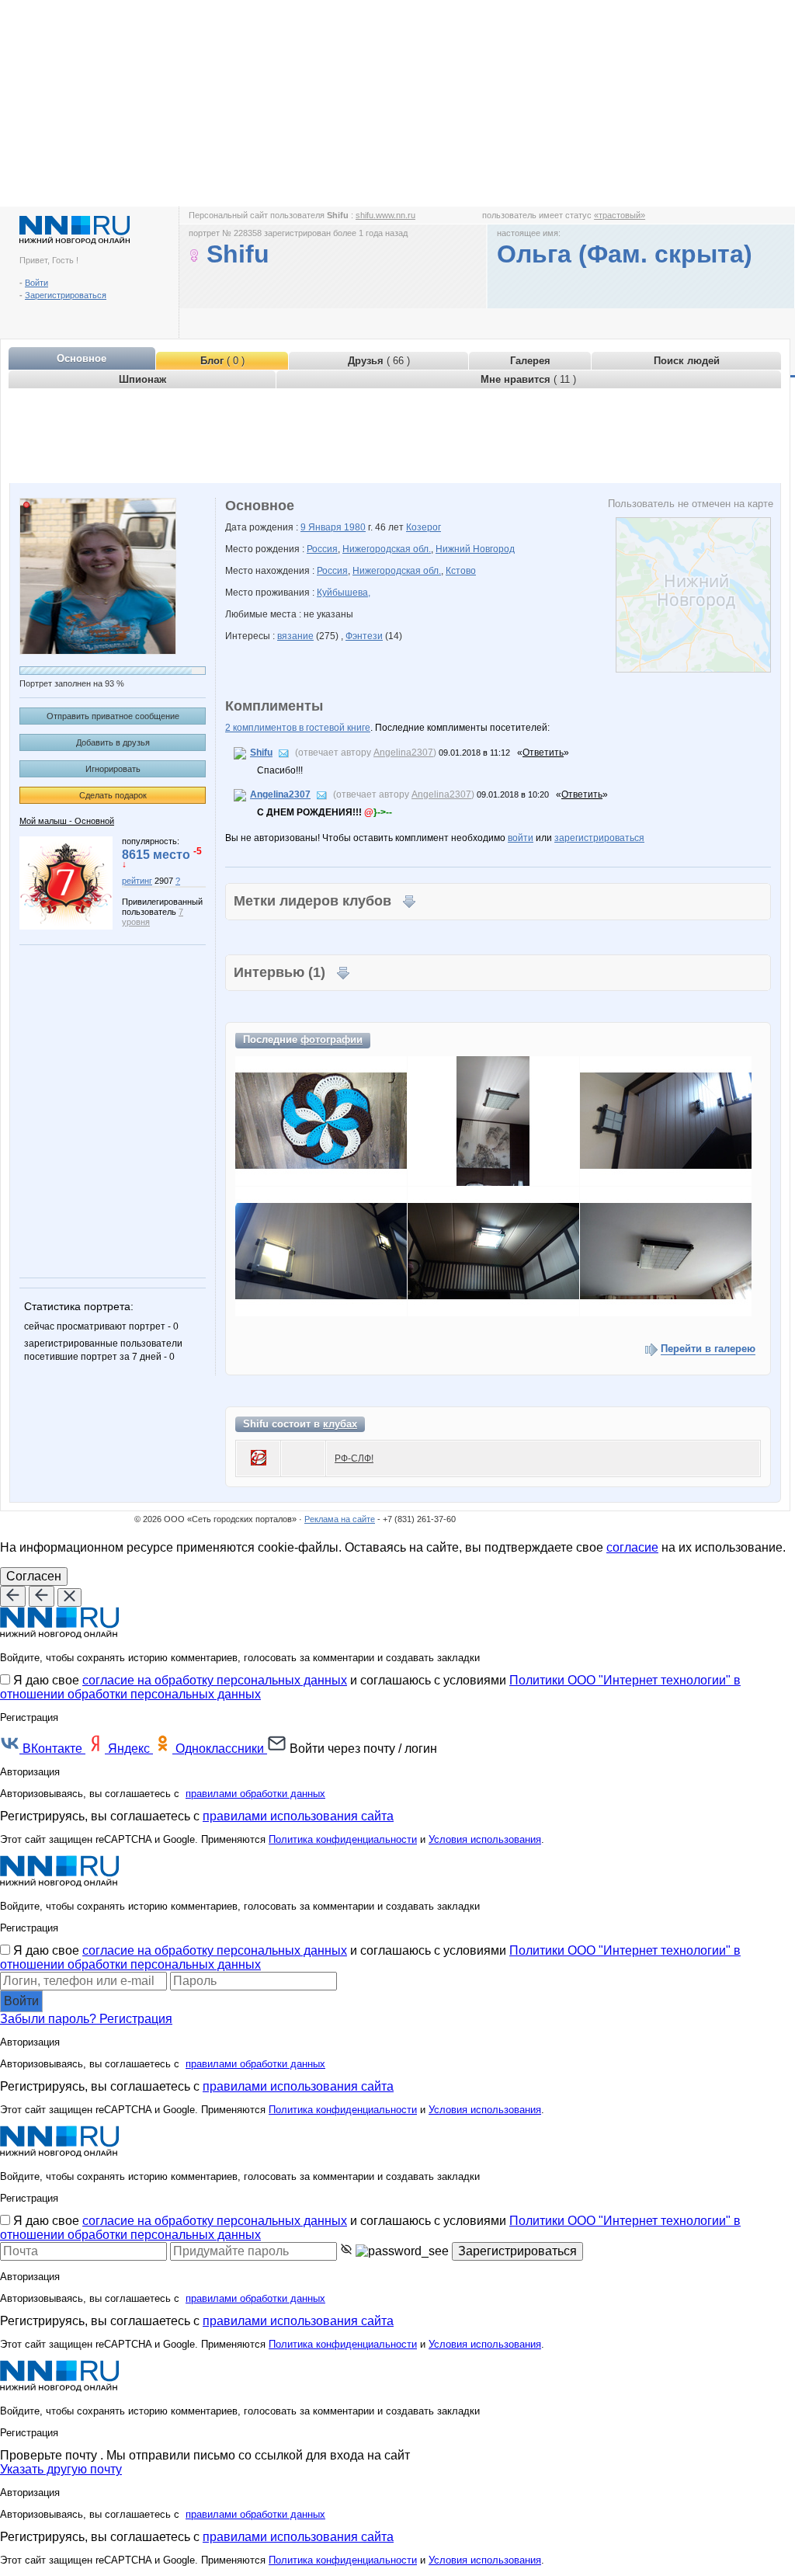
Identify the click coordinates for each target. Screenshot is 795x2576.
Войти (36, 283)
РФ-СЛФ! (354, 1458)
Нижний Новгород (475, 549)
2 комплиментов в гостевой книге (298, 728)
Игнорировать (113, 769)
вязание (295, 636)
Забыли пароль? (50, 2019)
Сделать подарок (113, 795)
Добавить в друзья (113, 742)
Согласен (34, 1576)
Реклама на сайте (340, 1519)
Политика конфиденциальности (343, 1839)
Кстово (461, 571)
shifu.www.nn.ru (385, 215)
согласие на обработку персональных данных (215, 1680)
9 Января (322, 527)
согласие (632, 1547)
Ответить (543, 753)
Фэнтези (364, 636)
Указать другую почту (61, 2469)
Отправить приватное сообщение (113, 716)
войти (521, 838)
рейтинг (137, 881)
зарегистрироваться (599, 838)
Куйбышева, (344, 593)
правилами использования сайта (298, 1816)
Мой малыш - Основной (67, 821)
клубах (340, 1424)
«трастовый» (620, 215)
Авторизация (30, 1772)
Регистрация (136, 2019)
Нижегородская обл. (387, 549)
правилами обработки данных (255, 1794)
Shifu (261, 753)
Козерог (424, 527)
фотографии (332, 1039)
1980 (355, 527)
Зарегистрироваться (66, 295)
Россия (322, 549)
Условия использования (485, 1839)
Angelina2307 (403, 753)
